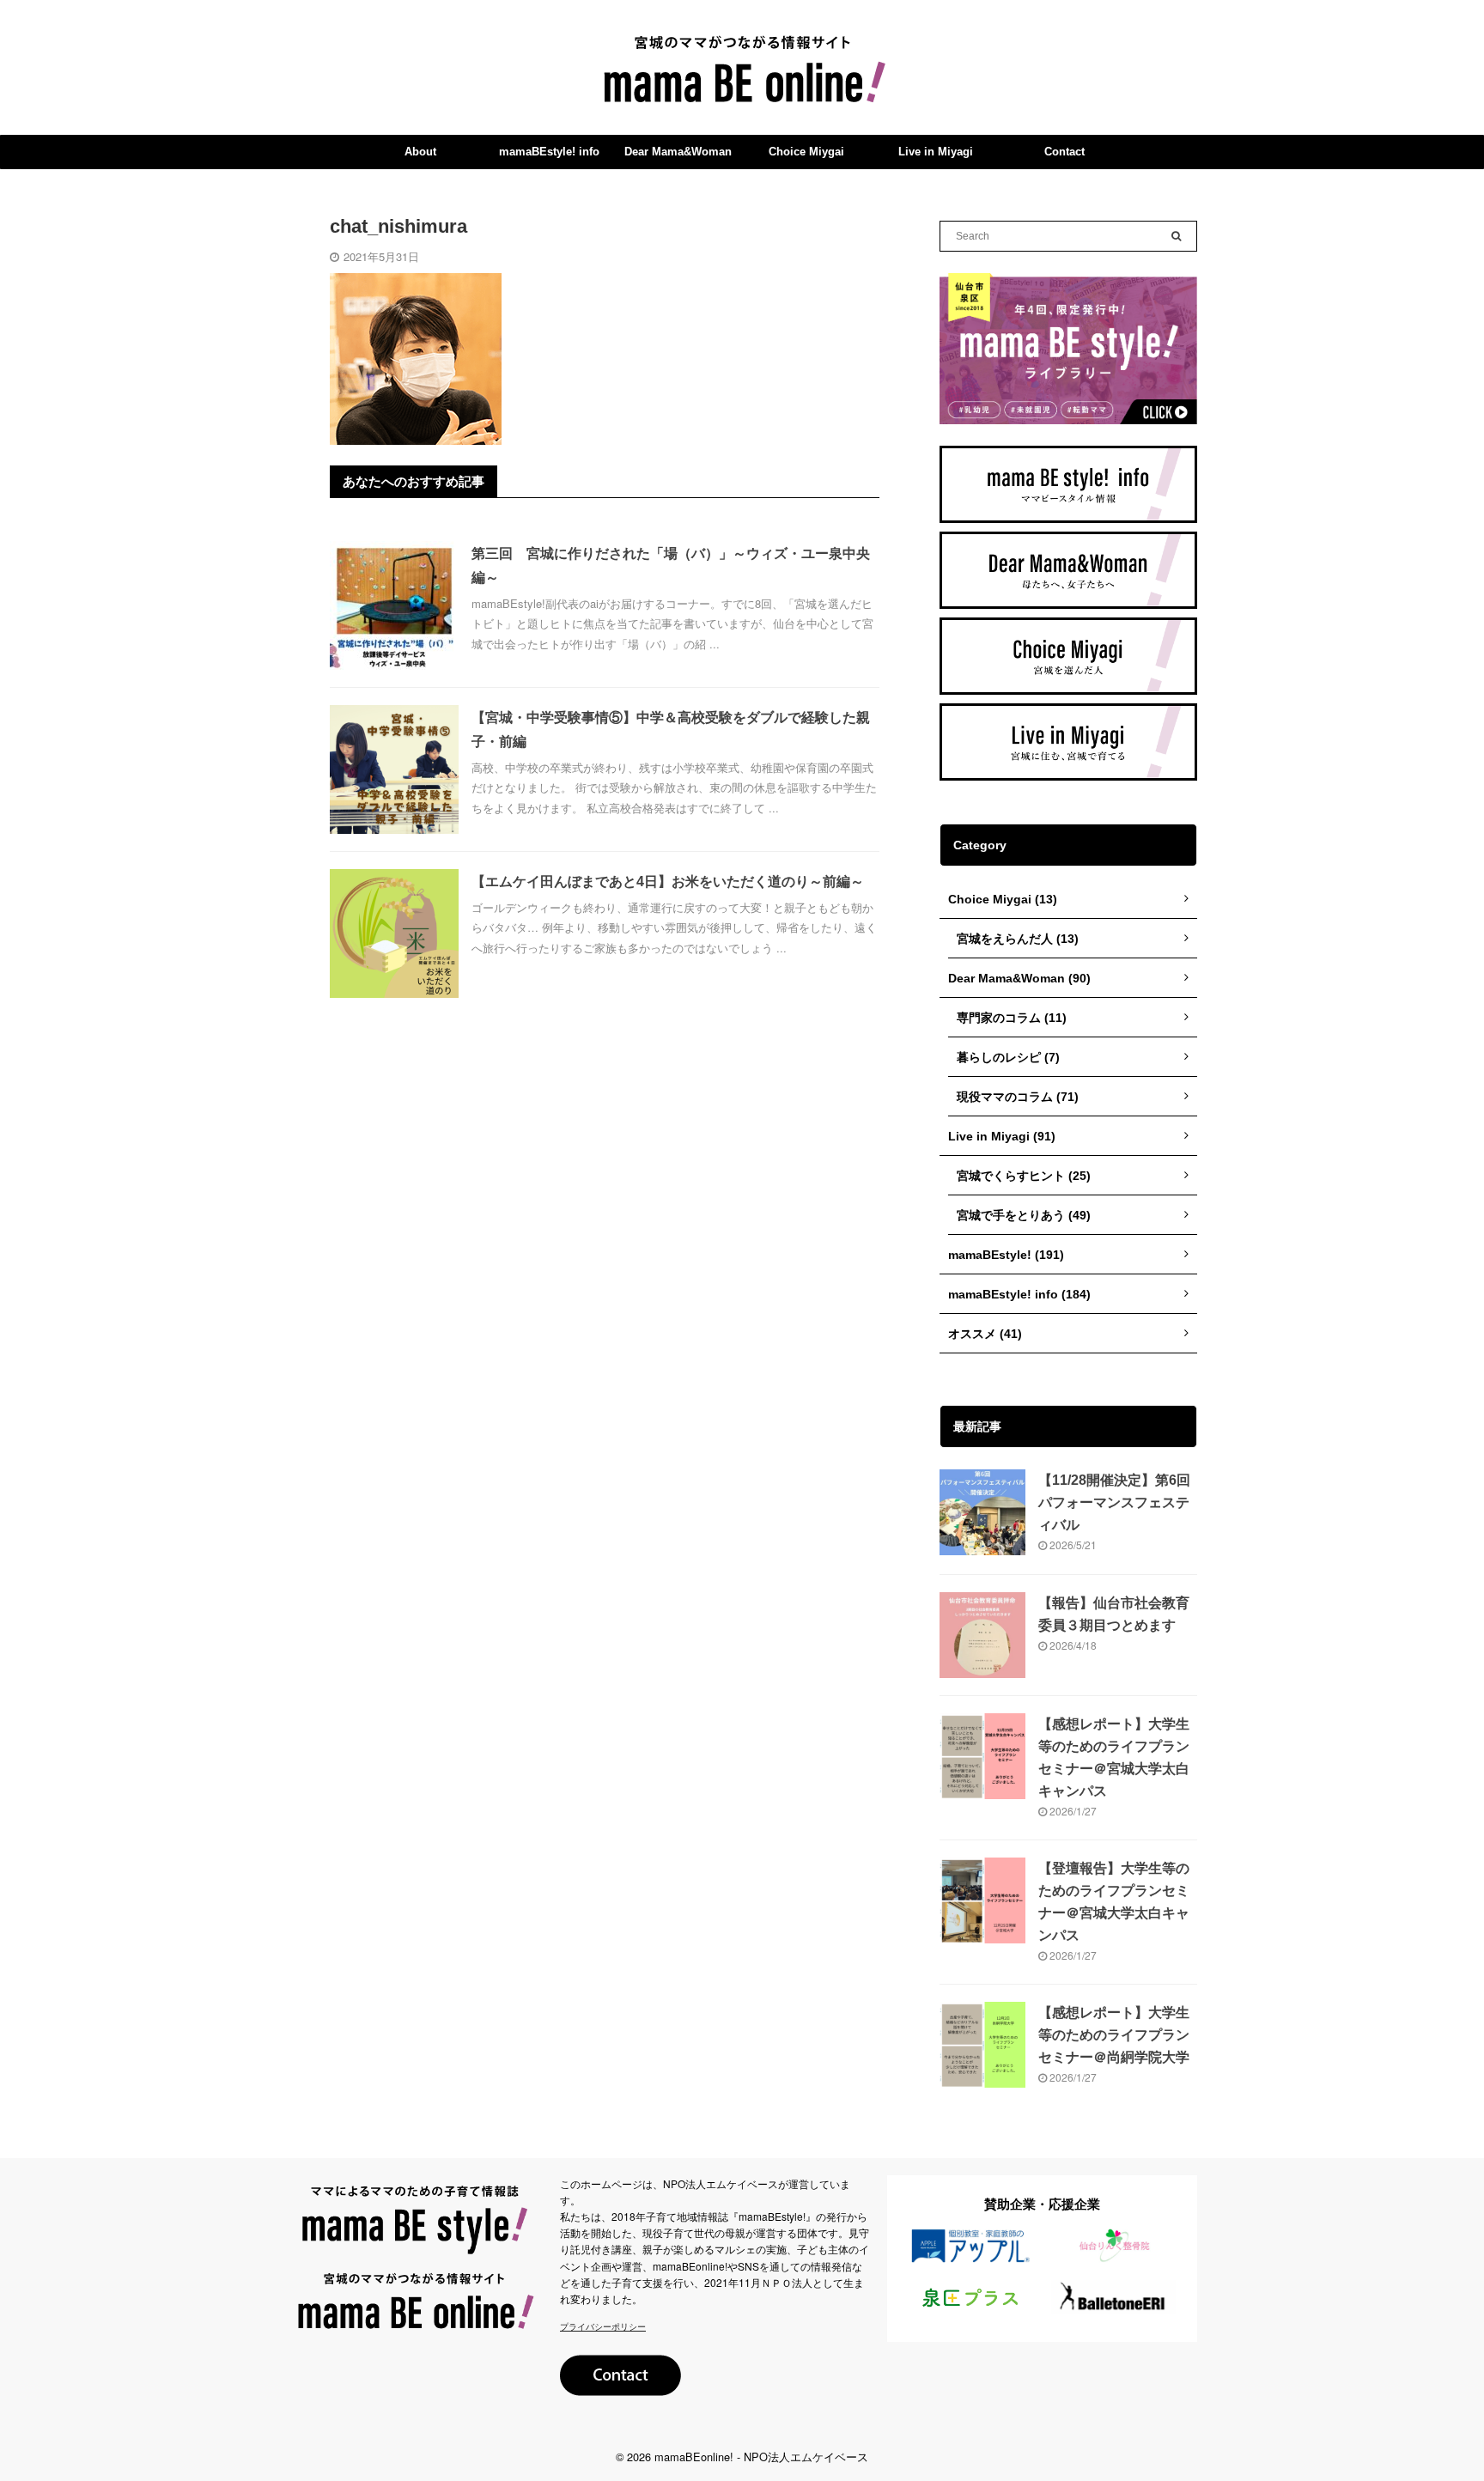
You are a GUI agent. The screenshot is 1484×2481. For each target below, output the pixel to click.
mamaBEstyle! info (549, 152)
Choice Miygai (806, 152)
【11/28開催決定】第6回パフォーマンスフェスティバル (1114, 1502)
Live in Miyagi (936, 152)
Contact (1064, 152)
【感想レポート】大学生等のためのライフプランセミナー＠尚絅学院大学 (1114, 2035)
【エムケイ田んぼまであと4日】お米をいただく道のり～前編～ (668, 882)
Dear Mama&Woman (678, 152)
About (420, 152)
